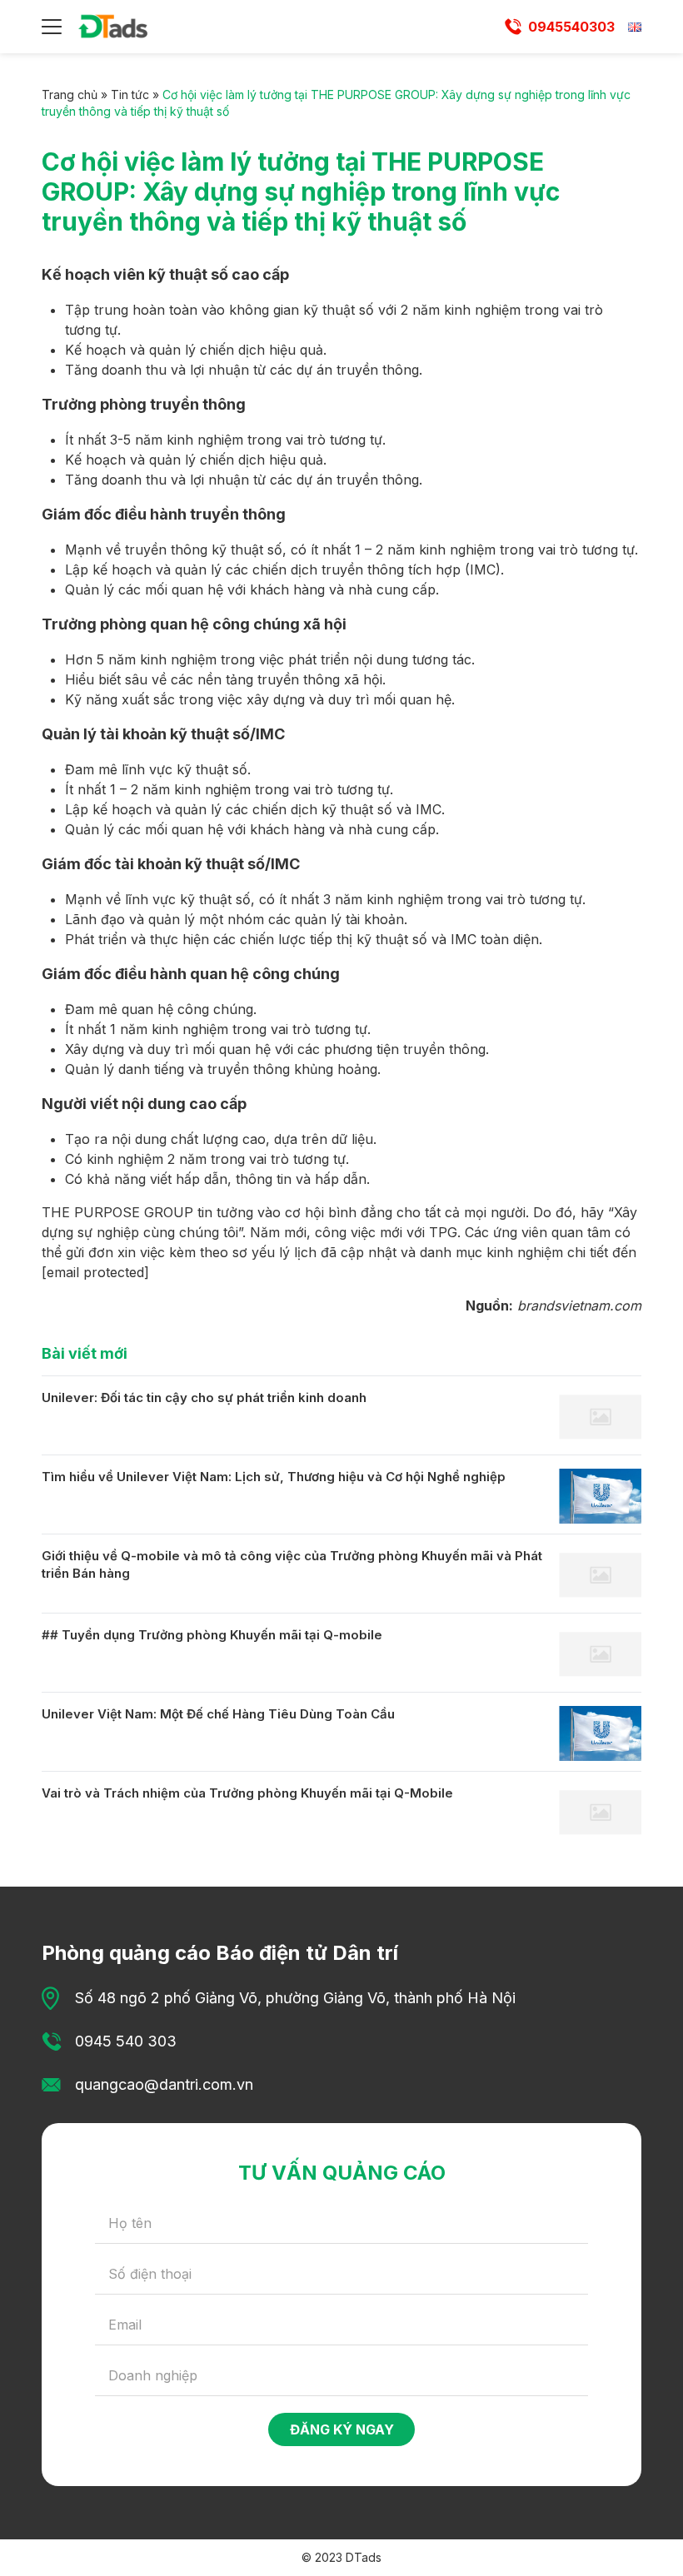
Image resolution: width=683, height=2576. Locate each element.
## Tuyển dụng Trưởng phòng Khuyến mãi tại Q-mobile (212, 1635)
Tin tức (130, 94)
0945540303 (571, 27)
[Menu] (52, 27)
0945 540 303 (126, 2041)
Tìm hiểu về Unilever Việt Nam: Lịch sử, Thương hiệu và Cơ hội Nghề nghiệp (274, 1477)
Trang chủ (70, 94)
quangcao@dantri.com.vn (164, 2084)
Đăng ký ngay (342, 2429)
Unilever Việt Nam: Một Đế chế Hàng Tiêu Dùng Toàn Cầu (218, 1714)
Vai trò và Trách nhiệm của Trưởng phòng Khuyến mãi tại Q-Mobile (247, 1793)
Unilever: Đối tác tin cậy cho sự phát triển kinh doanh (204, 1397)
